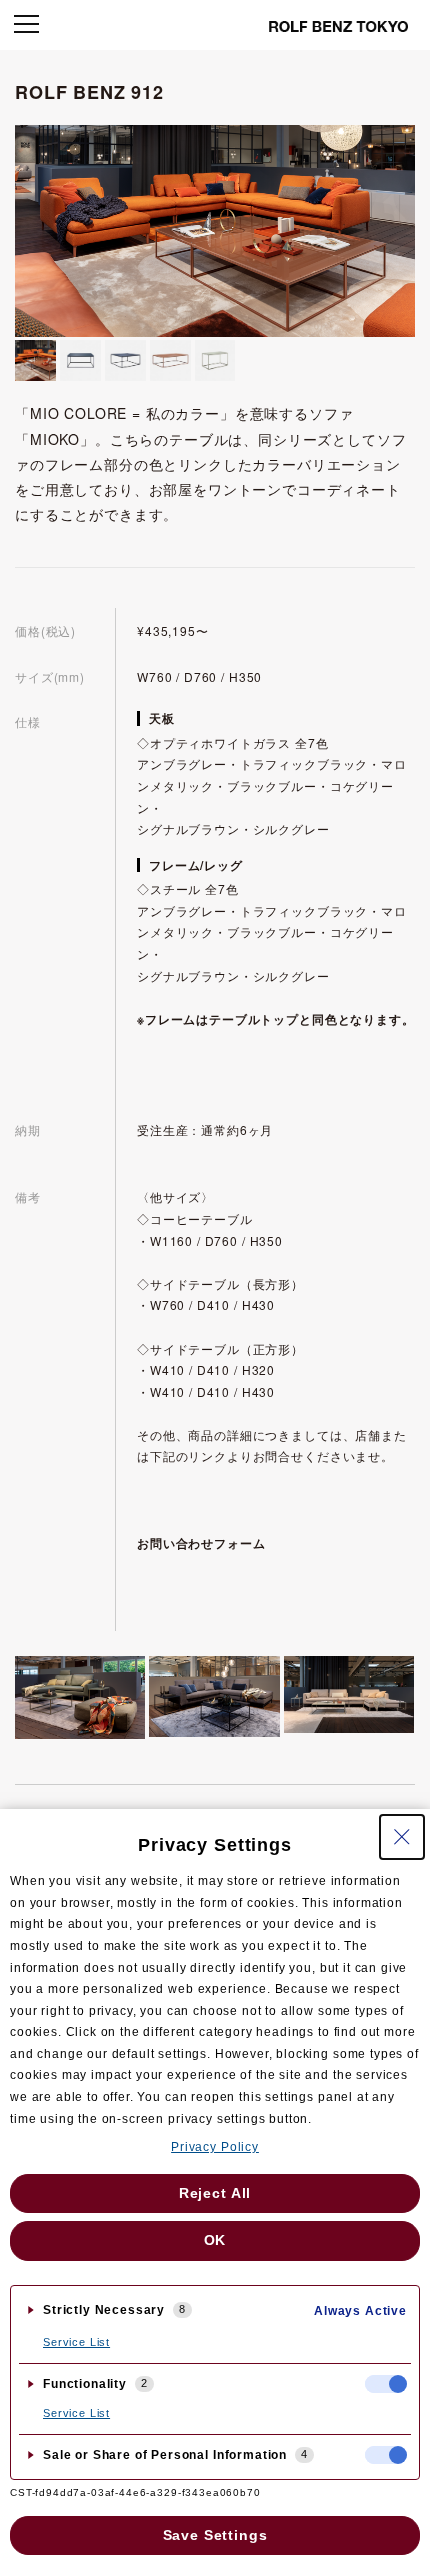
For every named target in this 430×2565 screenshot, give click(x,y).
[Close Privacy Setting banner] (402, 1837)
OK (215, 2240)
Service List (76, 2342)
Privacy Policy (215, 2147)
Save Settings (215, 2535)
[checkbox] (386, 2384)
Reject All (215, 2193)
